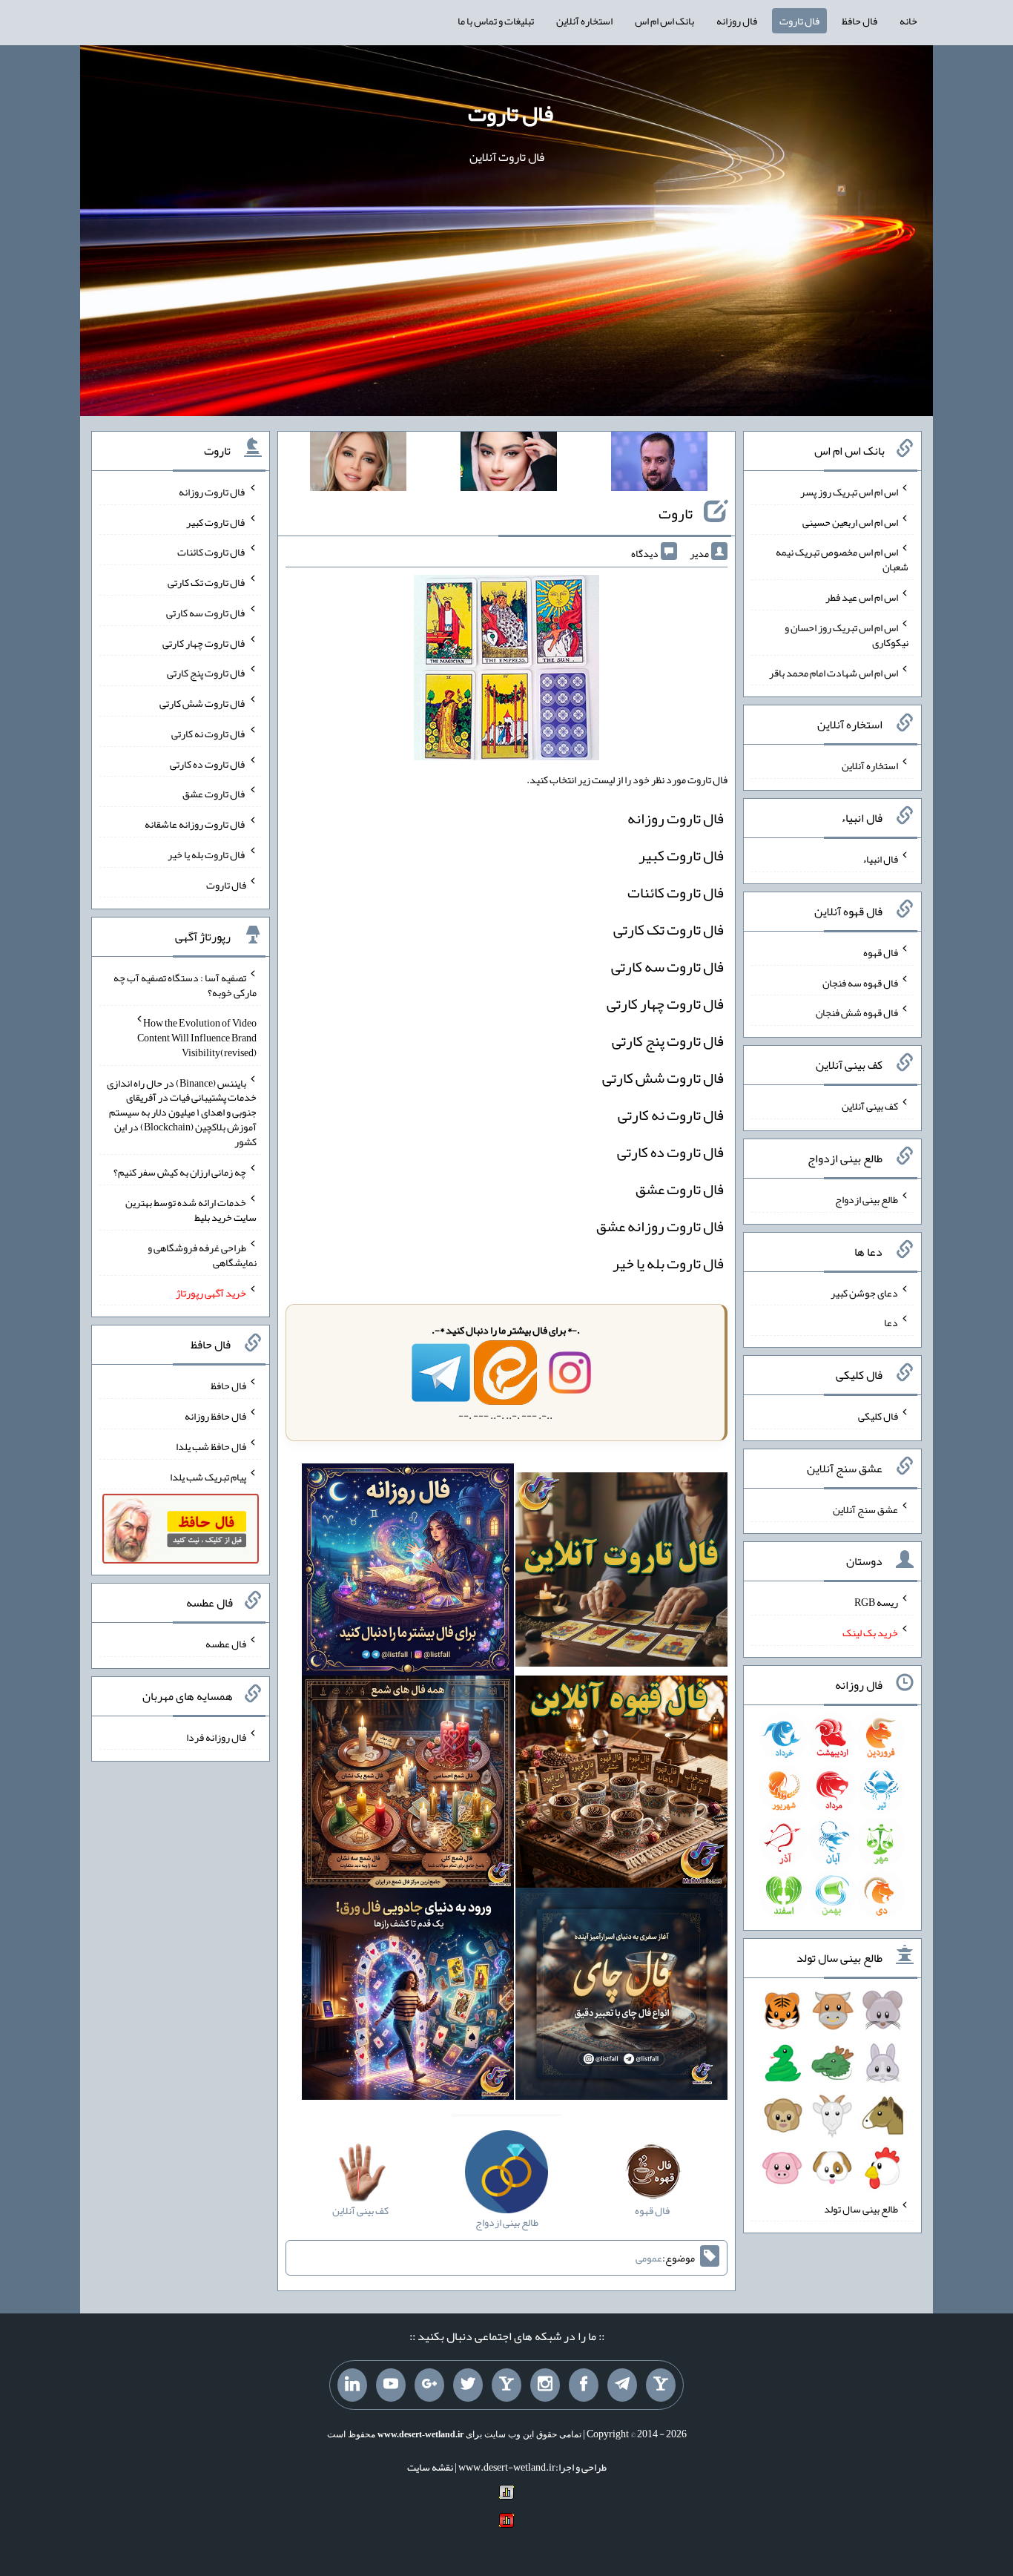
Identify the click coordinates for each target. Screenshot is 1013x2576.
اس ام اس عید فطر (862, 597)
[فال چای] (621, 1997)
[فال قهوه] (621, 1785)
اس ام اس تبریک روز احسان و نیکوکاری (847, 635)
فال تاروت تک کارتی (669, 929)
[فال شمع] (408, 1785)
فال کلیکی (878, 1416)
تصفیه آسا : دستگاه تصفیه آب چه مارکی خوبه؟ (185, 985)
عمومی (649, 2258)
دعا (891, 1322)
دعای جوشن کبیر (864, 1292)
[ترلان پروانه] (509, 464)
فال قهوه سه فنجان (860, 982)
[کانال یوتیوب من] (391, 2385)
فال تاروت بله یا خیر (668, 1263)
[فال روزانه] (408, 1573)
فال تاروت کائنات (676, 892)
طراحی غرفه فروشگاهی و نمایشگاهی (202, 1255)
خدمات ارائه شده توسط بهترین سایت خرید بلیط (191, 1210)
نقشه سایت (430, 2467)
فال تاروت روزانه (676, 818)
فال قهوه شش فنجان (857, 1012)
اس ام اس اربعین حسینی (850, 521)
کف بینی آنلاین (870, 1106)
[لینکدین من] (352, 2385)
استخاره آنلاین (584, 21)
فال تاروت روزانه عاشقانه (195, 824)
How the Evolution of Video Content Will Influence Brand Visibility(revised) (197, 1038)
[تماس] (506, 2385)
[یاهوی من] (661, 2385)
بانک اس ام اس (664, 21)
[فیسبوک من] (584, 2385)
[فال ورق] (408, 1997)
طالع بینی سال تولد (861, 2208)
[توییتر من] (468, 2385)
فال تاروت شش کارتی (663, 1078)
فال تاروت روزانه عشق (660, 1226)
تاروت (676, 513)
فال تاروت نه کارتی (671, 1115)
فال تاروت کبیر (681, 855)
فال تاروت (799, 21)
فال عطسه (226, 1644)
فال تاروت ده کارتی (670, 1152)
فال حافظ (859, 21)
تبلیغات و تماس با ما (496, 21)
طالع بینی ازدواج (867, 1199)
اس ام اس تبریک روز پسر (849, 492)
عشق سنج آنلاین (865, 1509)
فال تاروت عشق (680, 1189)
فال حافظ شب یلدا (211, 1446)
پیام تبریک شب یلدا (208, 1476)
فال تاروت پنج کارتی (668, 1041)
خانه (908, 21)
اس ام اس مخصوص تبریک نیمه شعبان (842, 559)
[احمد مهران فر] (659, 464)
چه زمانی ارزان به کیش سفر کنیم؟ (180, 1172)
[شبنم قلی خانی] (358, 464)
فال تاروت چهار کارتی (665, 1004)
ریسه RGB (876, 1602)
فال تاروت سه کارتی (667, 966)
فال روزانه (737, 21)
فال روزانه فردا (216, 1736)
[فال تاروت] (621, 1573)
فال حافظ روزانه (215, 1416)
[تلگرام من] (622, 2385)
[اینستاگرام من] (545, 2385)
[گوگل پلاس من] (429, 2385)
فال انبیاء (880, 859)
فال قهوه (881, 952)
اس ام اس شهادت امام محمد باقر (834, 672)
